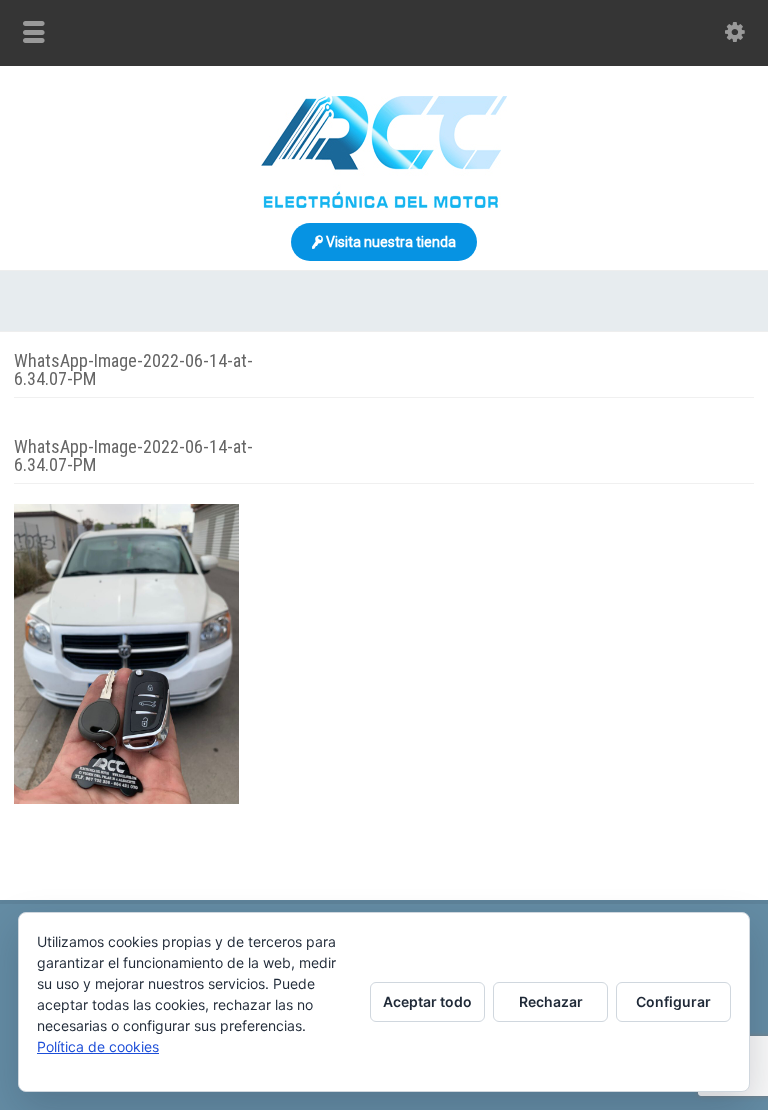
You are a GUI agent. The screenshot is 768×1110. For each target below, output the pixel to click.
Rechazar (551, 1001)
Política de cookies (98, 1046)
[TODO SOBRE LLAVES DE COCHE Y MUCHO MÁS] (384, 203)
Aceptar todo (427, 1001)
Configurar (673, 1001)
